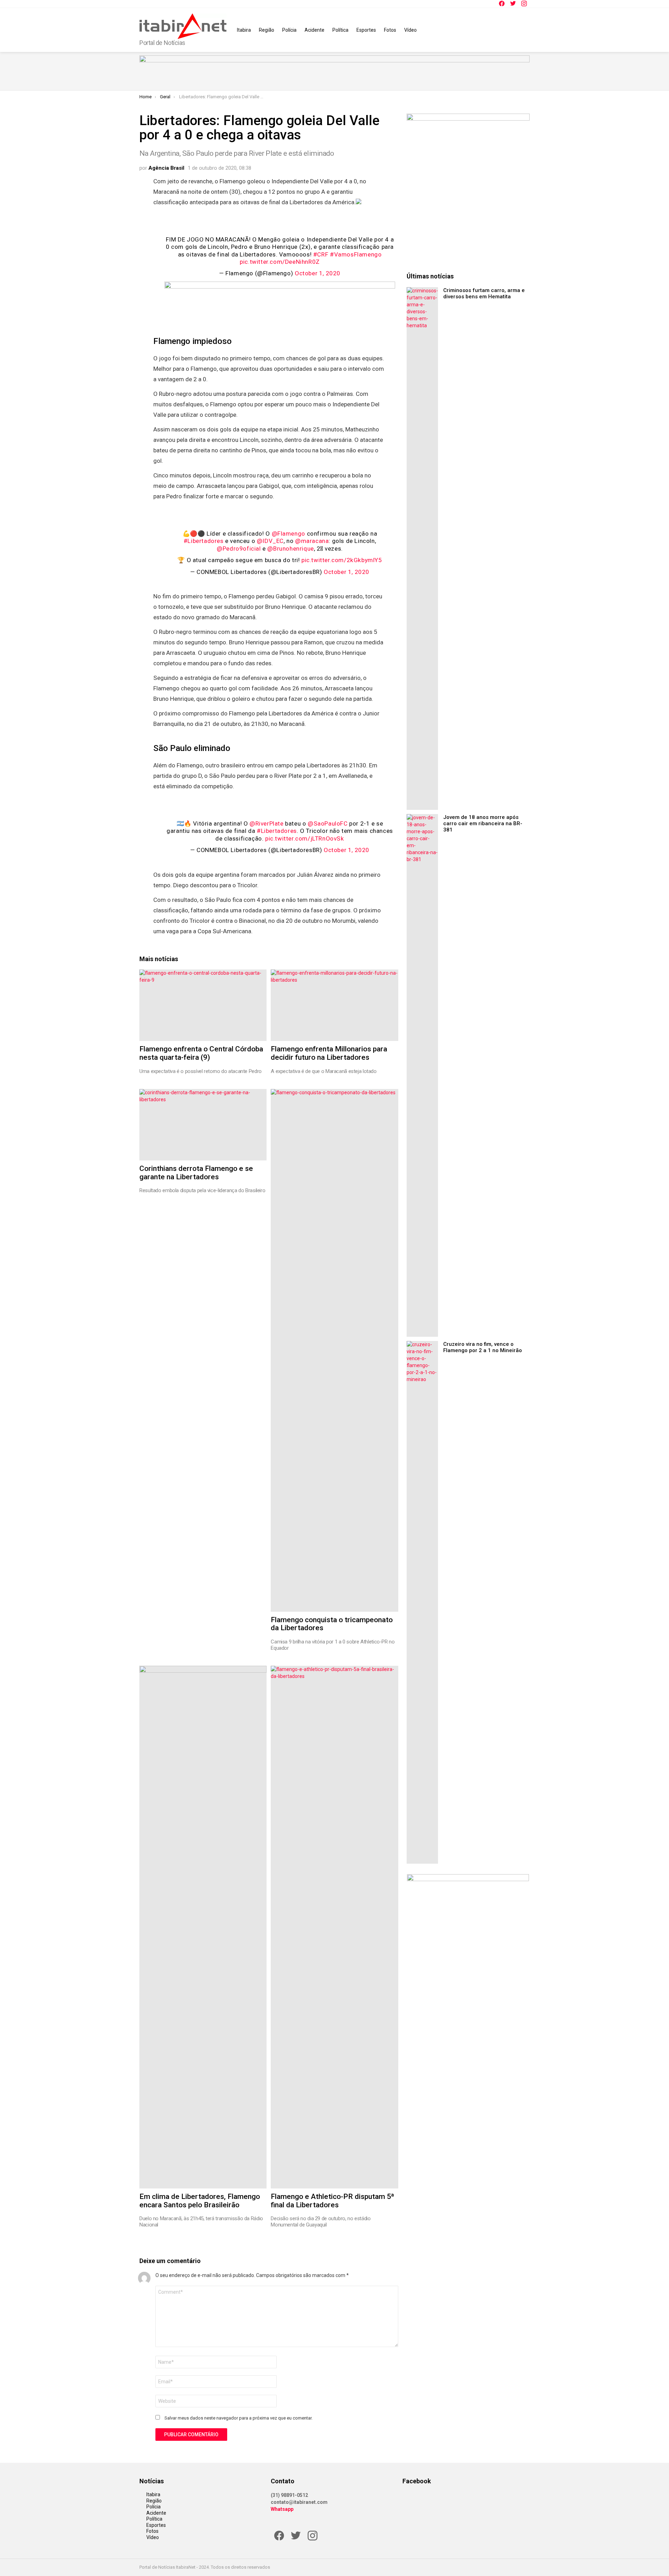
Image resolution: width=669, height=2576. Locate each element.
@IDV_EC (270, 541)
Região (267, 30)
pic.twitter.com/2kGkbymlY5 (342, 560)
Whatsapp (282, 2509)
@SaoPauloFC (328, 823)
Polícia (289, 30)
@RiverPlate (267, 823)
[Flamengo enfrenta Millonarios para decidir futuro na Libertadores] (334, 1005)
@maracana (312, 541)
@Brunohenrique (290, 549)
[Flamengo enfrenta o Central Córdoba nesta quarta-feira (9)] (203, 1005)
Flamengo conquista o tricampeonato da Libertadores (332, 1624)
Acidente (314, 30)
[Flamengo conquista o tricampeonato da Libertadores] (334, 1350)
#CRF (321, 254)
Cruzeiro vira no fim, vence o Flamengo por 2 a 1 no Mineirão (483, 1347)
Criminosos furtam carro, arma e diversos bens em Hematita (484, 293)
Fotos (390, 30)
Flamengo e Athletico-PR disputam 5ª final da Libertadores (332, 2201)
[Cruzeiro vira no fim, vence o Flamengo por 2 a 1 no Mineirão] (422, 1602)
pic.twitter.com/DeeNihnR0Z (280, 262)
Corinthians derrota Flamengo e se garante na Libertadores (196, 1173)
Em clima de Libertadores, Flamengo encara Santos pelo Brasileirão (200, 2201)
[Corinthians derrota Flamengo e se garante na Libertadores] (203, 1125)
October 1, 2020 (318, 273)
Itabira (244, 30)
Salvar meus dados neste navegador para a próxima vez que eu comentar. (239, 2418)
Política (340, 30)
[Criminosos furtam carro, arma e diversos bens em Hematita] (422, 549)
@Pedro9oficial (239, 549)
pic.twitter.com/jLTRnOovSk (305, 838)
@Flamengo (289, 534)
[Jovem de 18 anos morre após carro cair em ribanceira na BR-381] (422, 1075)
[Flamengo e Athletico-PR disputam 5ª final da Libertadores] (334, 1927)
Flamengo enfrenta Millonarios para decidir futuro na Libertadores (329, 1053)
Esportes (366, 30)
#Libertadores (204, 541)
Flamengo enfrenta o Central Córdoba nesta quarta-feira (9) (201, 1053)
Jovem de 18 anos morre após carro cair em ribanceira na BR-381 (483, 823)
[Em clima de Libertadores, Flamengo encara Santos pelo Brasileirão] (203, 1927)
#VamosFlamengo (356, 254)
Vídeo (410, 30)
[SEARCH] (525, 30)
